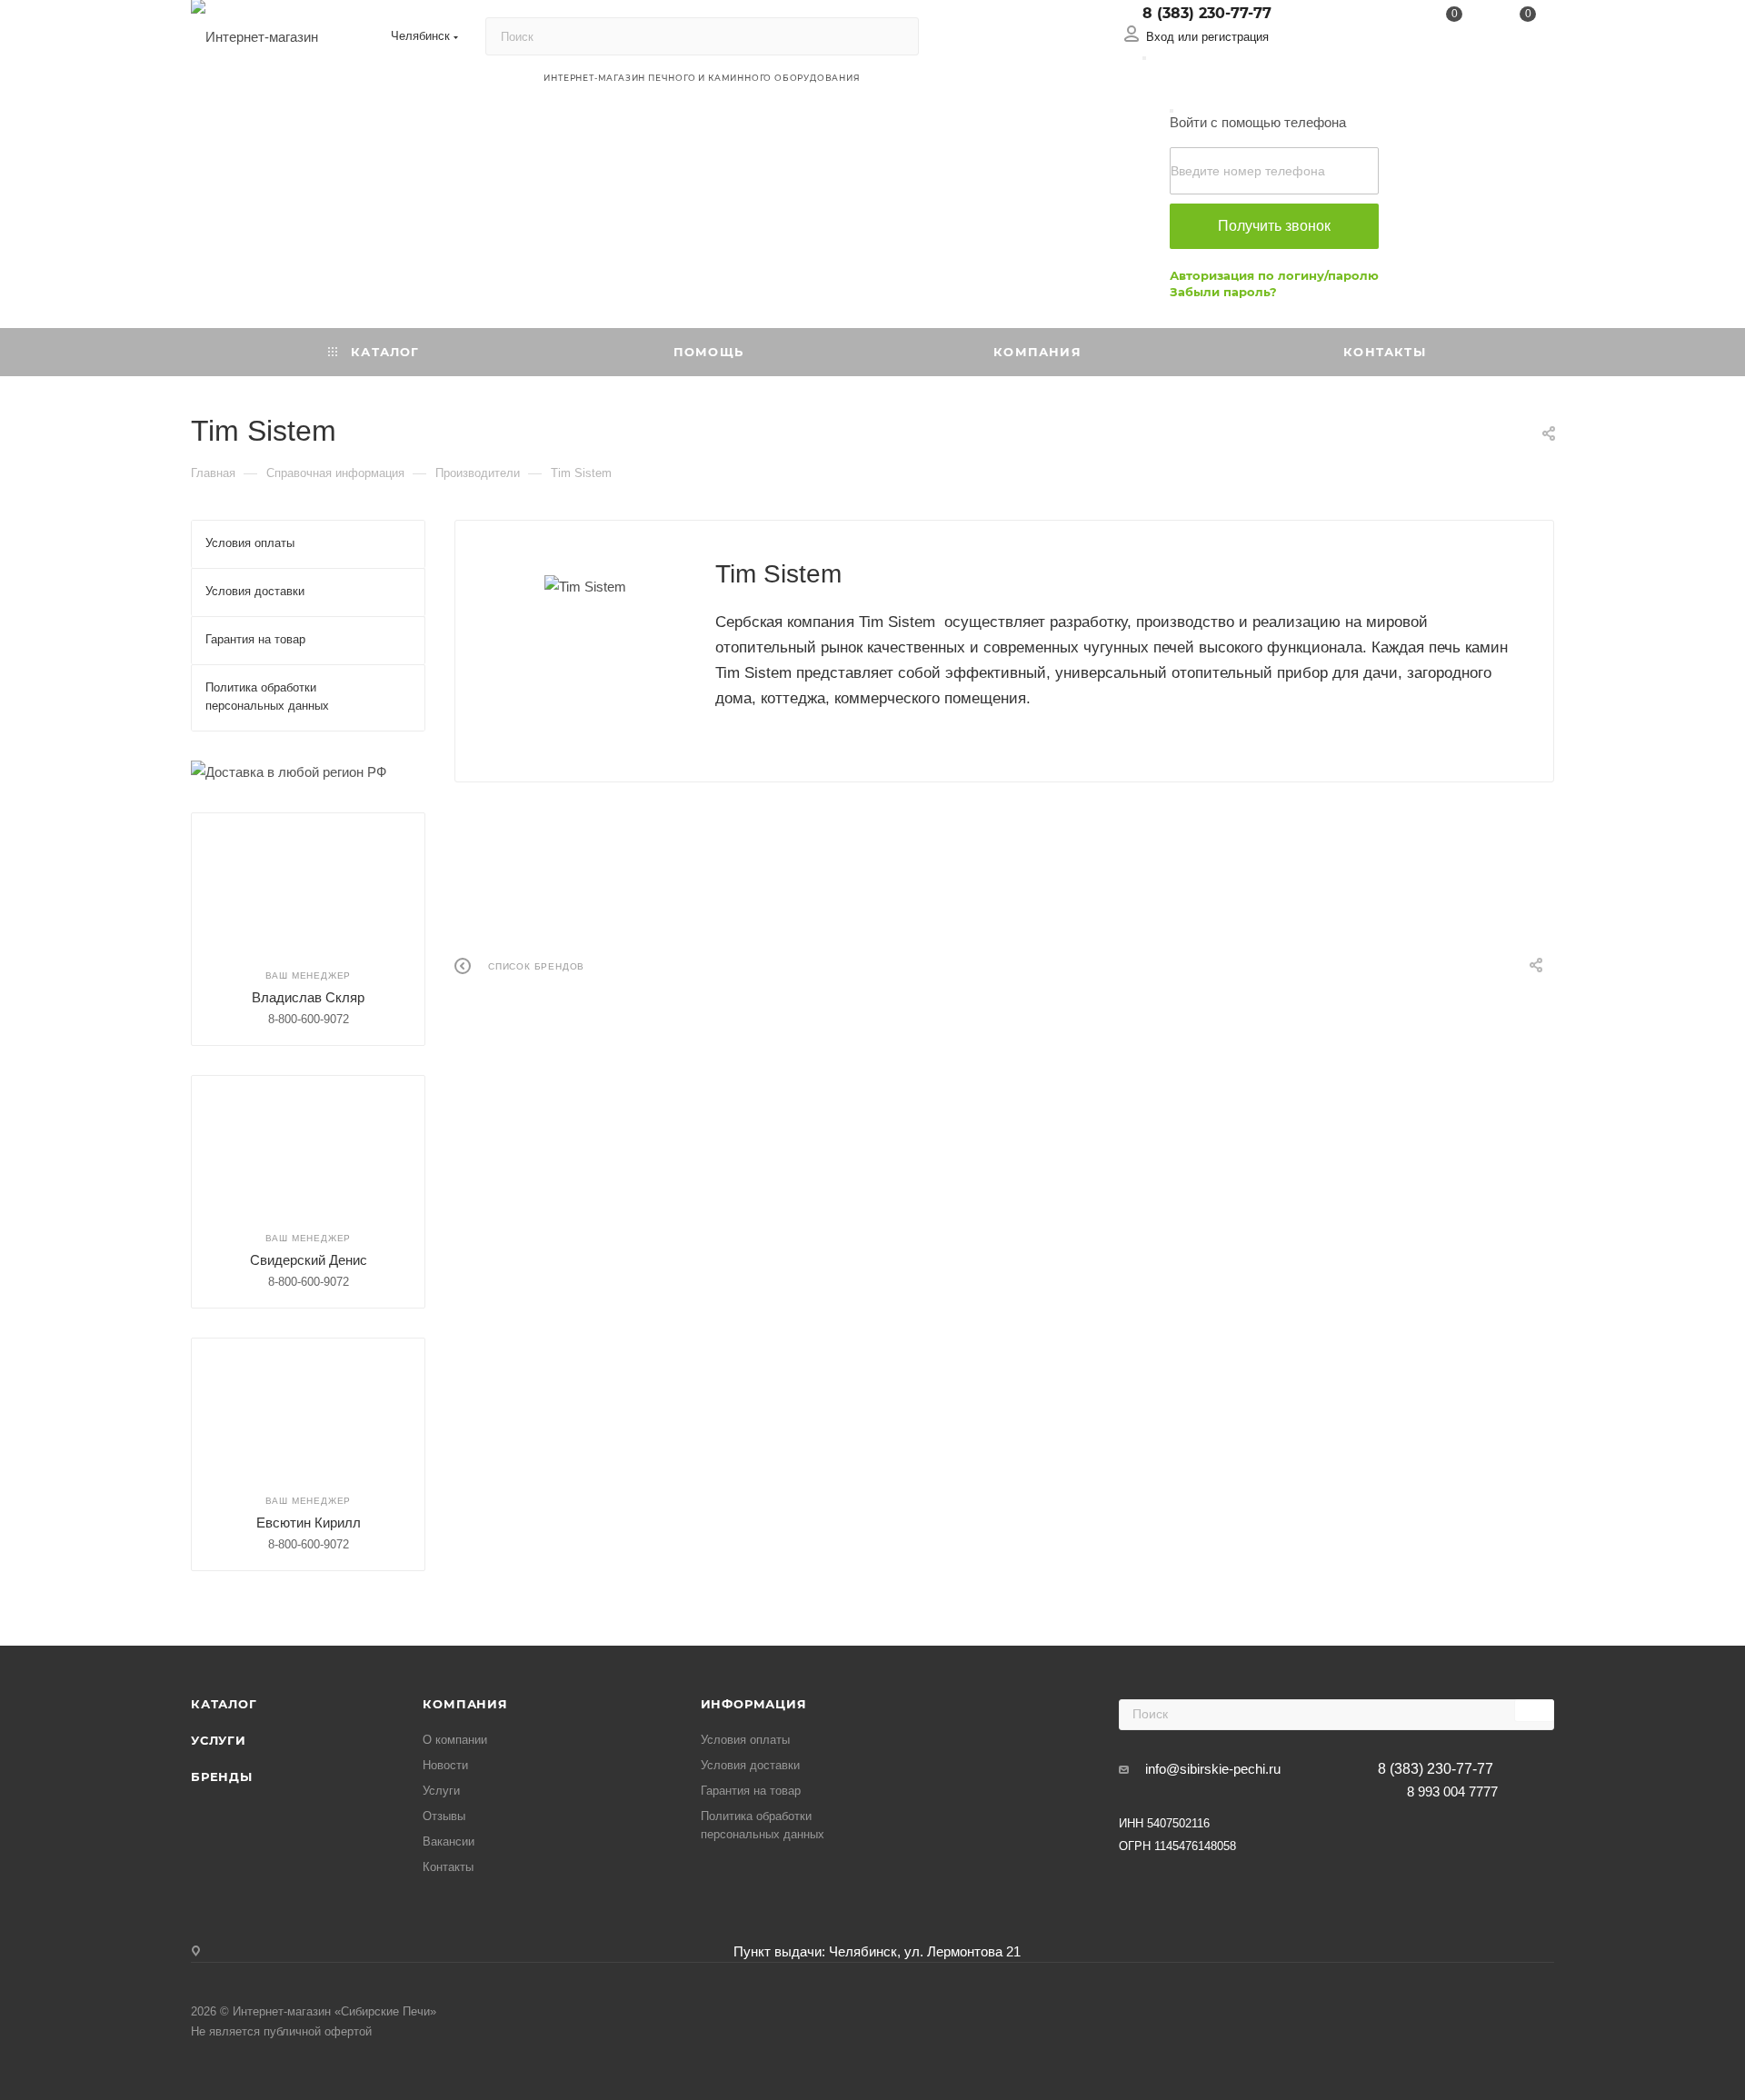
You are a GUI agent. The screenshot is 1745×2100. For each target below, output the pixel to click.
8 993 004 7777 (1452, 1791)
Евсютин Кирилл (309, 1523)
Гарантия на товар (751, 1791)
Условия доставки (750, 1765)
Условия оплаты (745, 1740)
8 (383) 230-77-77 (1207, 13)
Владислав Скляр (308, 997)
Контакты (448, 1867)
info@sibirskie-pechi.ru (1213, 1769)
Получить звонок (1274, 226)
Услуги (219, 1740)
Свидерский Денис (309, 1260)
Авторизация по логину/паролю (1274, 275)
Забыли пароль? (1223, 292)
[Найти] (897, 36)
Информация (754, 1704)
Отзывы (444, 1816)
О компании (455, 1740)
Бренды (222, 1777)
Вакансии (449, 1841)
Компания (465, 1704)
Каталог (224, 1704)
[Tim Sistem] (585, 587)
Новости (445, 1765)
